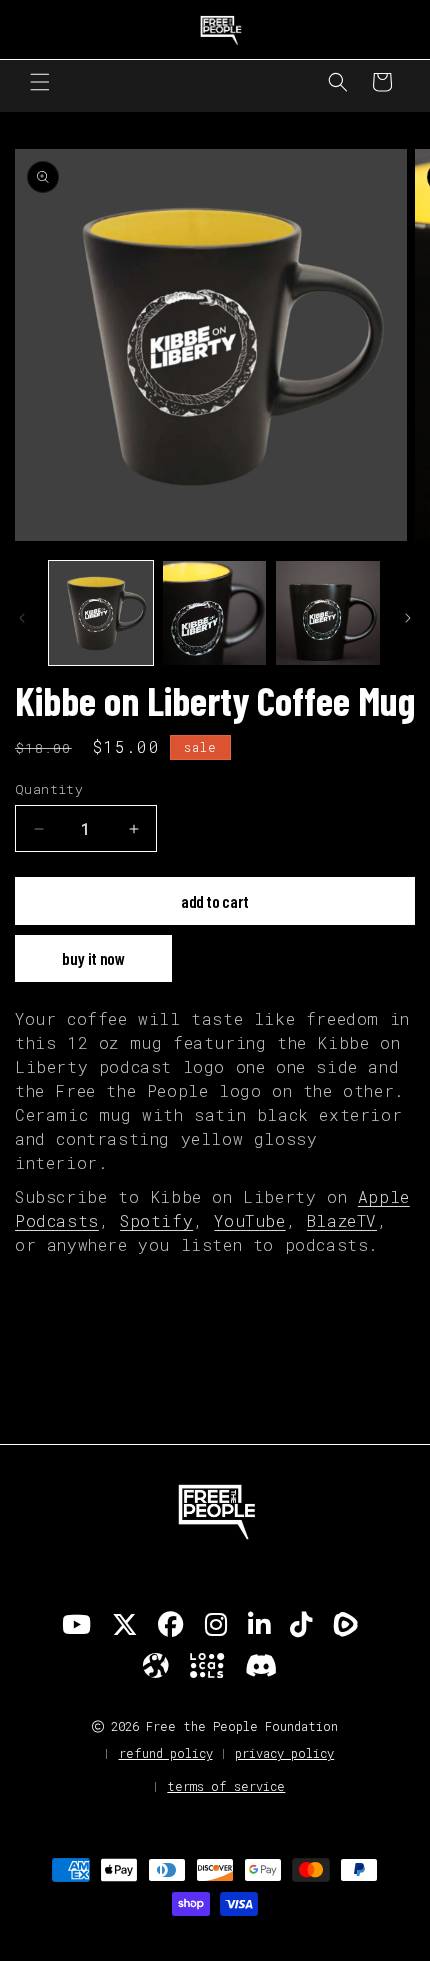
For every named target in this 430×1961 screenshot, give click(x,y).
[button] (40, 82)
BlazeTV (342, 1220)
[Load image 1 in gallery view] (101, 613)
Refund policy (166, 1753)
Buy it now (93, 958)
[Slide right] (408, 618)
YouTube (249, 1220)
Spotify (156, 1220)
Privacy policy (284, 1753)
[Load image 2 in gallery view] (215, 613)
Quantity (49, 789)
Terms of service (226, 1786)
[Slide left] (22, 618)
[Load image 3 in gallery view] (328, 613)
